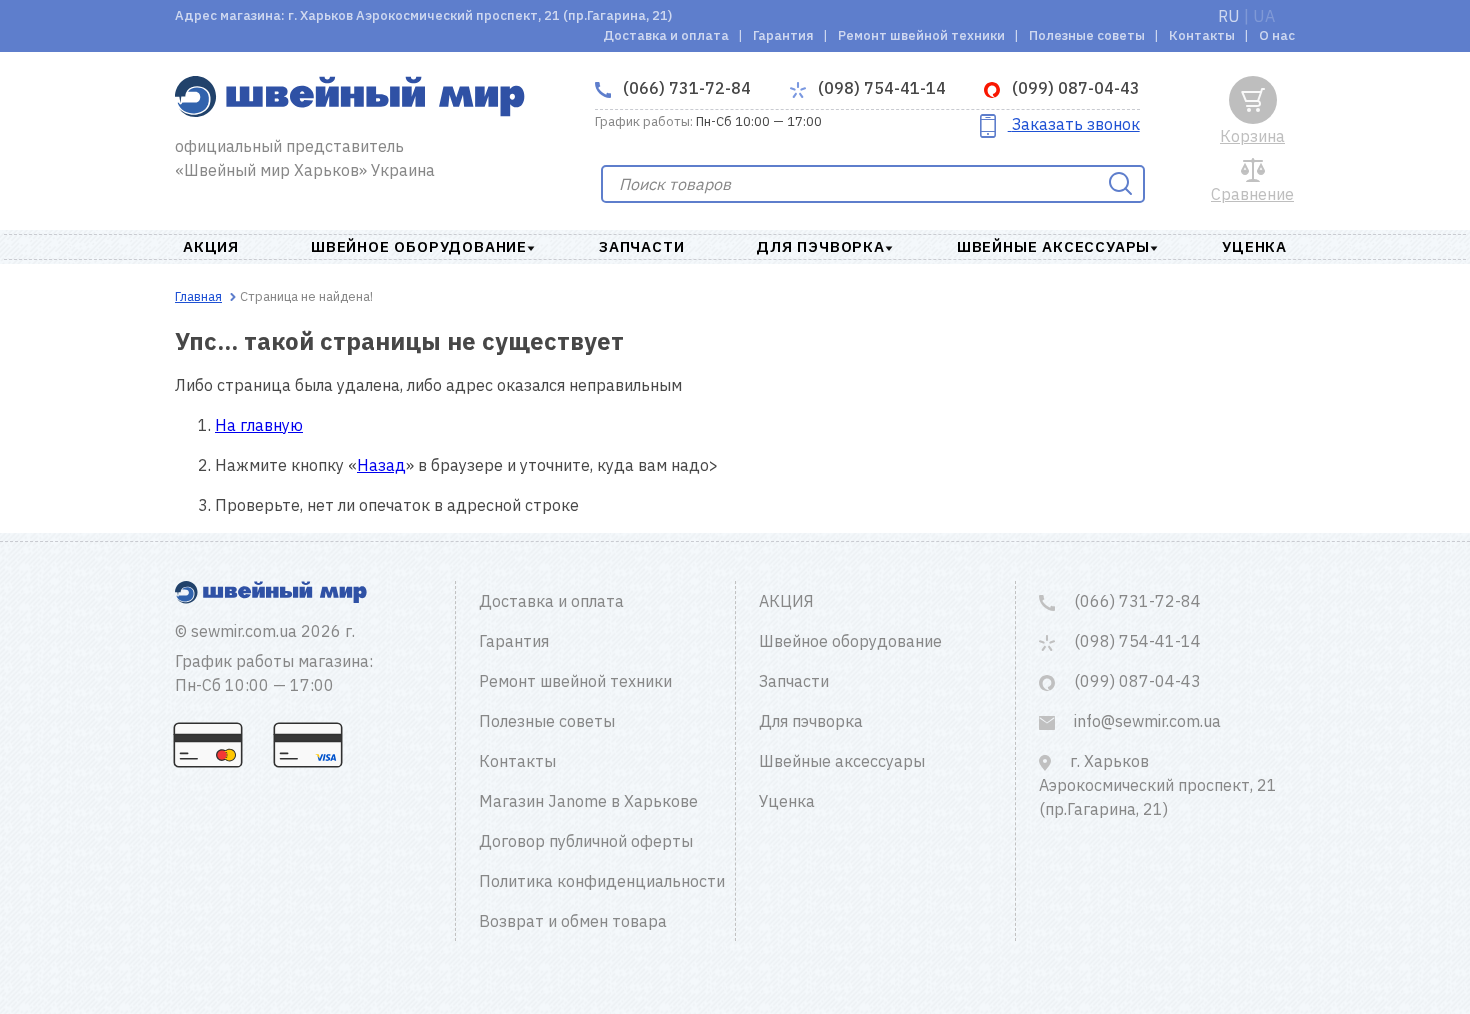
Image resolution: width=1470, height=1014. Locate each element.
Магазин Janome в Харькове (588, 801)
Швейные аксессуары (1053, 246)
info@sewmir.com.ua (1145, 721)
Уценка (1254, 246)
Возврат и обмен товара (573, 921)
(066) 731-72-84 (685, 88)
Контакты (1202, 35)
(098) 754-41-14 (880, 88)
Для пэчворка (820, 246)
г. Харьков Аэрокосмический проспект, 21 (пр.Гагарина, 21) (1158, 785)
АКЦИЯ (211, 246)
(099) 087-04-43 (1074, 88)
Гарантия (783, 35)
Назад (381, 465)
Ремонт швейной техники (921, 35)
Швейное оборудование (419, 246)
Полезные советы (1087, 35)
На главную (259, 425)
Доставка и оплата (666, 35)
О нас (1277, 35)
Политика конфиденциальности (602, 881)
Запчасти (641, 246)
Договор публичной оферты (586, 841)
